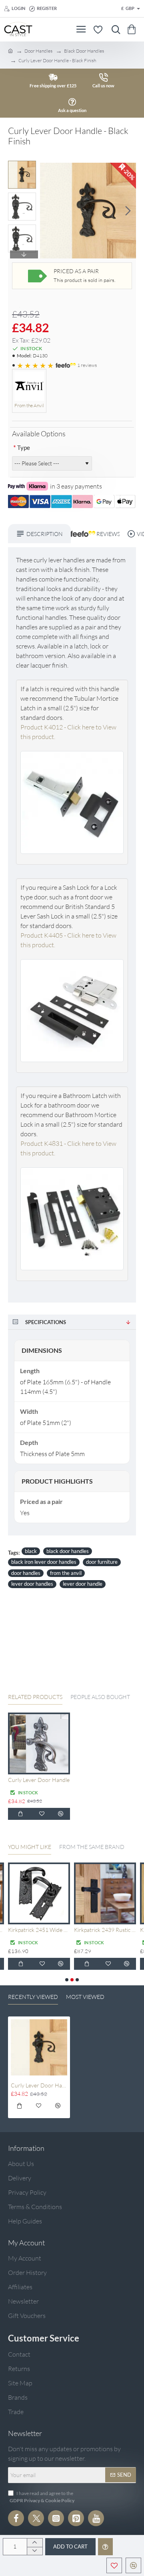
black (31, 1551)
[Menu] (81, 30)
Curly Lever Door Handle (39, 1780)
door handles (26, 1573)
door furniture (102, 1562)
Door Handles (38, 51)
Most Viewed (85, 1997)
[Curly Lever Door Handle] (39, 1743)
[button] (48, 211)
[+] (35, 2543)
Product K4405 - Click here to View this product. (68, 940)
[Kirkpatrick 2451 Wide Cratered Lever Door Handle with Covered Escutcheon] (39, 1893)
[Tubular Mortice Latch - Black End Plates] (72, 804)
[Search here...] (114, 30)
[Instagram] (56, 2518)
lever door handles (32, 1584)
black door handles (68, 1551)
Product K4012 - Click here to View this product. (68, 732)
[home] (10, 51)
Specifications (46, 1322)
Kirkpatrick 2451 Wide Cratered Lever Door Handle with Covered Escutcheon (39, 1930)
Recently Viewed (33, 1997)
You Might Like (30, 1847)
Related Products (35, 1697)
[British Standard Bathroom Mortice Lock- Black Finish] (72, 1221)
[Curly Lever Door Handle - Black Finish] (39, 2047)
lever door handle (83, 1584)
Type (24, 447)
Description (45, 534)
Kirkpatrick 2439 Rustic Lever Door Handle (105, 1930)
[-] (35, 2551)
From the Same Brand (92, 1847)
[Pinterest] (76, 2518)
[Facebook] (16, 2518)
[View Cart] (133, 30)
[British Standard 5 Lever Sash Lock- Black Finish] (72, 1013)
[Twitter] (36, 2518)
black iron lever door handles (44, 1562)
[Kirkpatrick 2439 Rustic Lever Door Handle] (105, 1893)
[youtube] (96, 2518)
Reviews (105, 534)
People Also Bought (100, 1697)
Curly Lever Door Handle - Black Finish (39, 2085)
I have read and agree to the (42, 2497)
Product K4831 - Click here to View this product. (68, 1148)
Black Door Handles (84, 51)
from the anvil (66, 1573)
